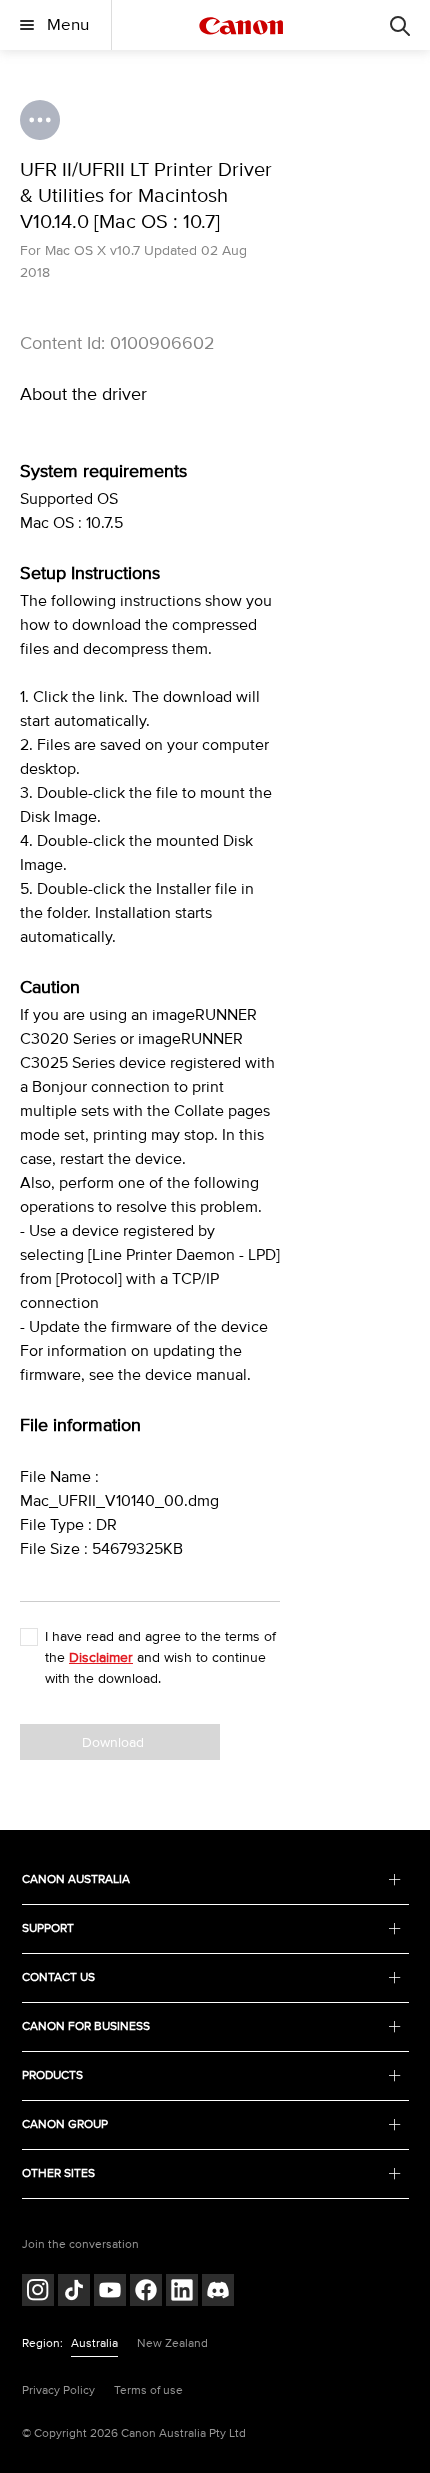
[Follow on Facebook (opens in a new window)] (146, 2292)
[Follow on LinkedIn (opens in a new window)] (182, 2292)
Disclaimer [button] (101, 1657)
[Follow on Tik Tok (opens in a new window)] (74, 2292)
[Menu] (400, 25)
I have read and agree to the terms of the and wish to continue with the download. (160, 1657)
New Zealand (172, 2343)
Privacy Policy (58, 2390)
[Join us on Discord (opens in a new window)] (218, 2292)
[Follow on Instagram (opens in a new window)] (38, 2292)
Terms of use (148, 2390)
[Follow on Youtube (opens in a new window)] (110, 2292)
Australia (94, 2343)
